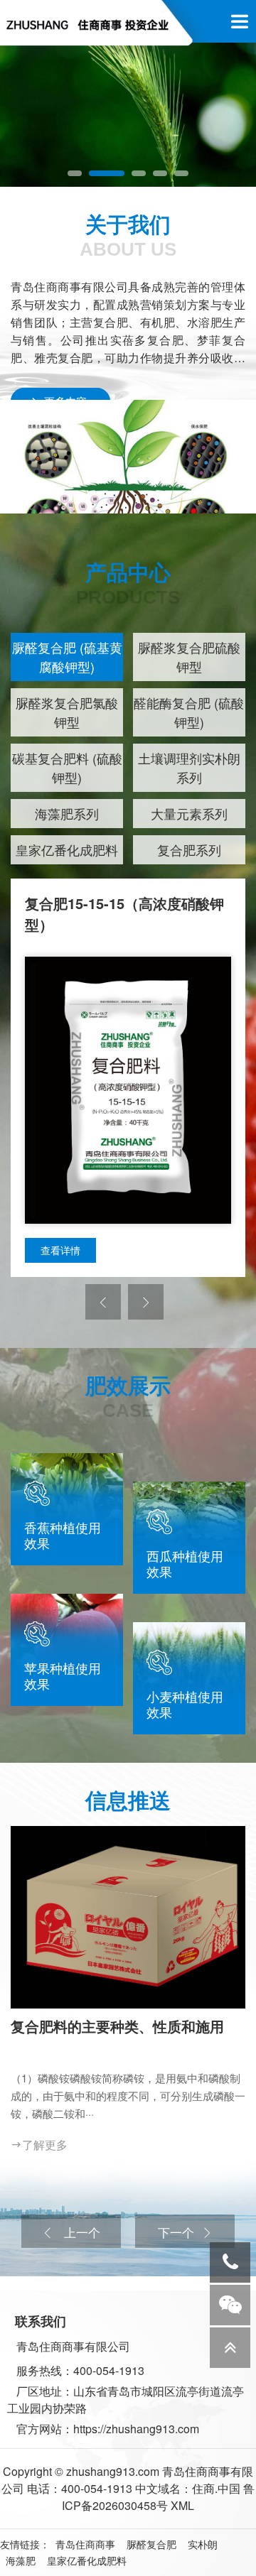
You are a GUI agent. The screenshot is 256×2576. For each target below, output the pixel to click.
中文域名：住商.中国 (188, 2488)
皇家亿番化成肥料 (67, 849)
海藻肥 (21, 2560)
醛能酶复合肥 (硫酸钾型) (189, 712)
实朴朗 (203, 2544)
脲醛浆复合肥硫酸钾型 (189, 657)
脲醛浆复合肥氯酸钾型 (67, 712)
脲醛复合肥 (151, 2544)
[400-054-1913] (230, 2262)
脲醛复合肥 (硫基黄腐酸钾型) (67, 657)
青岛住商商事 (85, 2544)
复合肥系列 (189, 849)
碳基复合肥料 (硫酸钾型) (67, 767)
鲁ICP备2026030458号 (158, 2497)
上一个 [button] (80, 2232)
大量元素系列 (189, 813)
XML (182, 2505)
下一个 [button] (176, 2232)
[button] (75, 173)
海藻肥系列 (67, 813)
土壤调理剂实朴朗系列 (189, 767)
